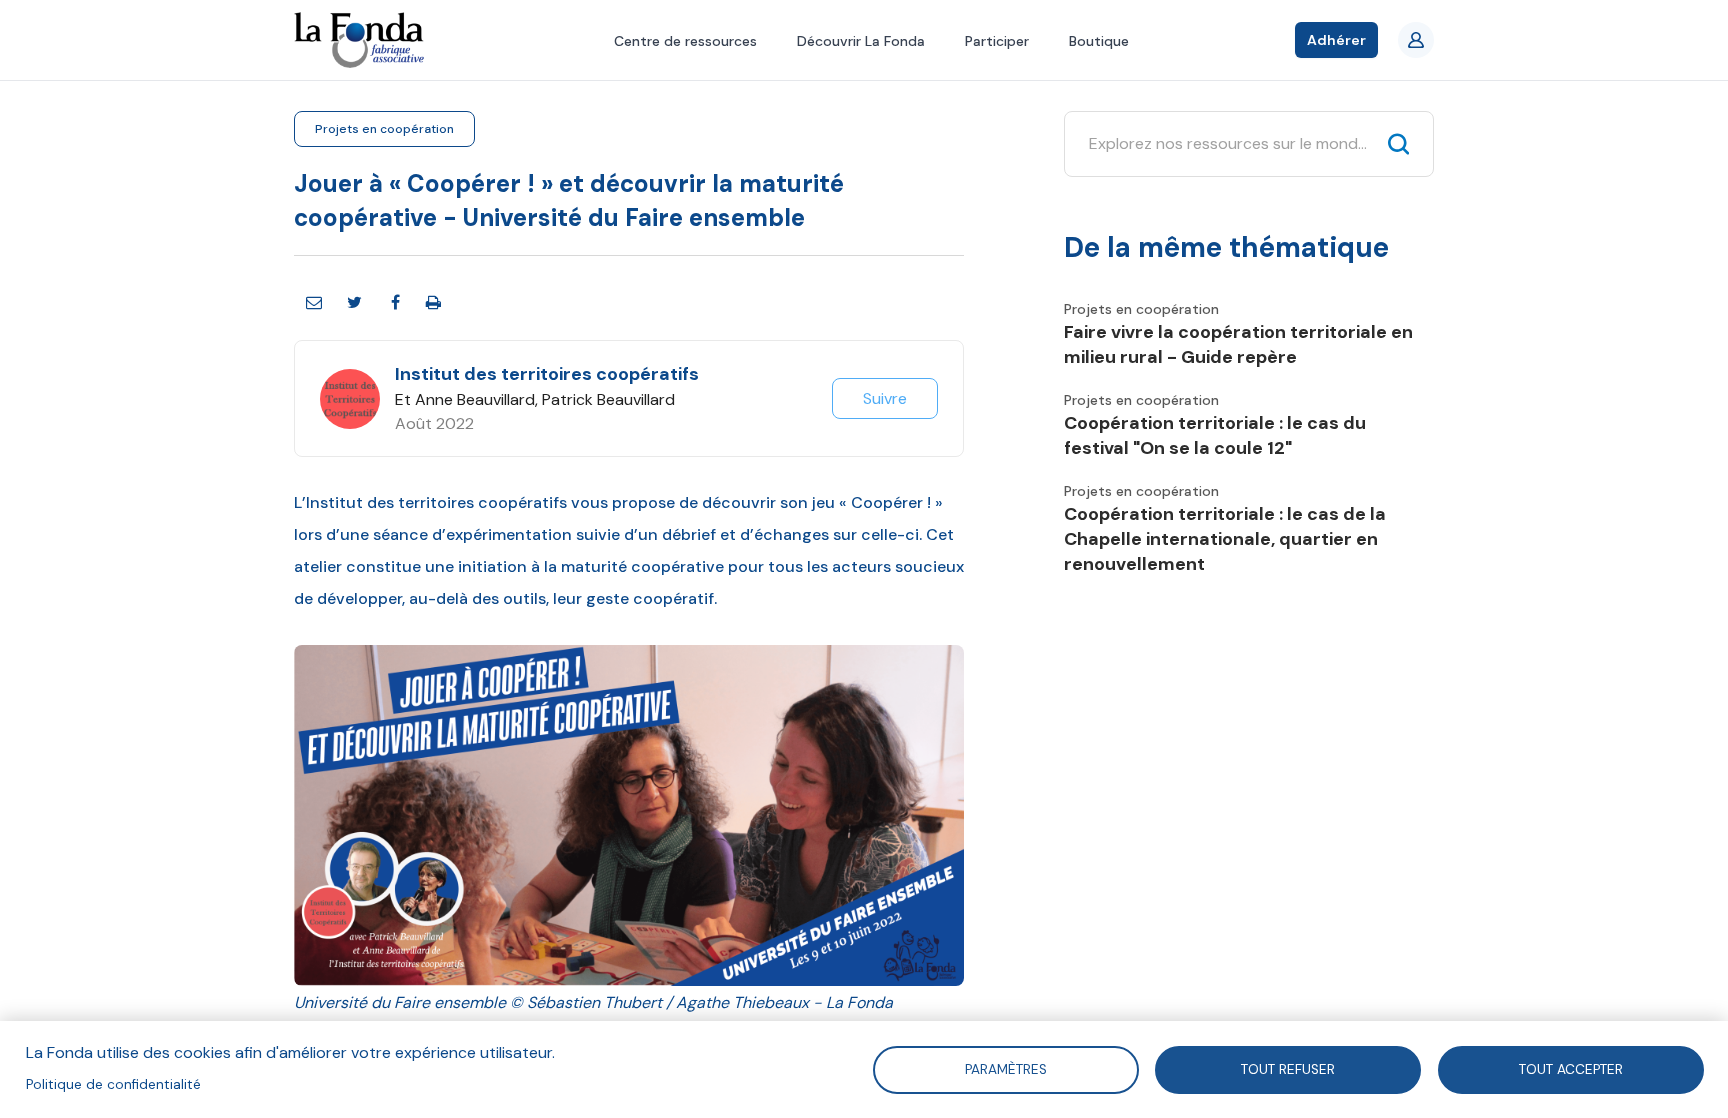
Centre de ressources (685, 41)
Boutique (1099, 41)
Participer (997, 41)
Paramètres (1005, 1068)
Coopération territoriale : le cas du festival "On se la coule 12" (1215, 435)
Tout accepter (1571, 1068)
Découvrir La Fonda (861, 41)
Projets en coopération (384, 129)
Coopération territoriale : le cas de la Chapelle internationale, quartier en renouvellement (1225, 539)
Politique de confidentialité (113, 1084)
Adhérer (1336, 40)
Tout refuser (1288, 1068)
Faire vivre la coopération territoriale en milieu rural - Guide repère (1238, 344)
